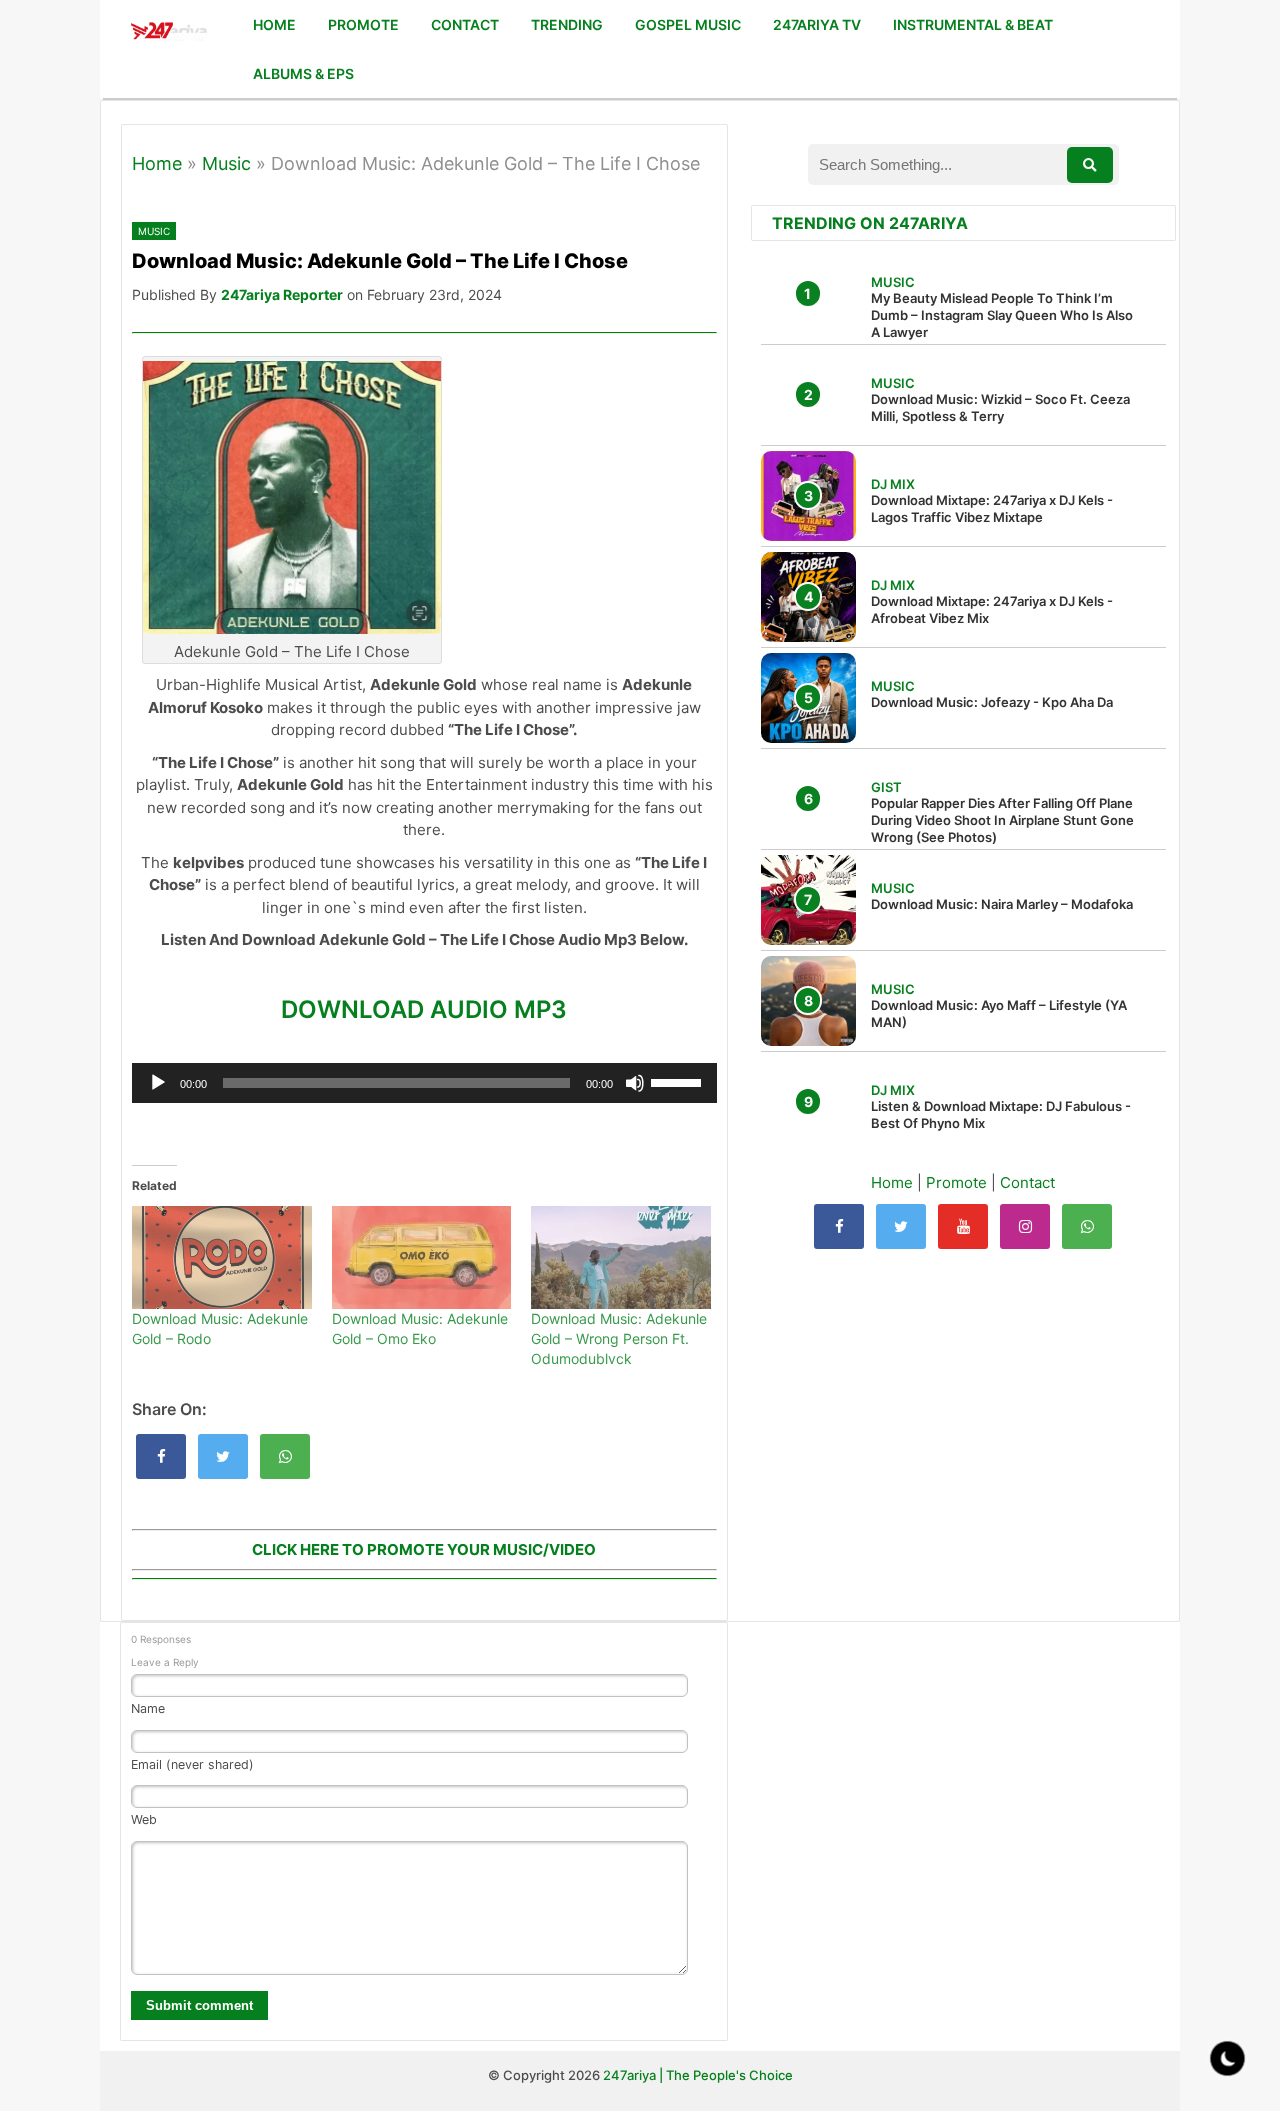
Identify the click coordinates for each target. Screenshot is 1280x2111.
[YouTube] (963, 1226)
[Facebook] (839, 1226)
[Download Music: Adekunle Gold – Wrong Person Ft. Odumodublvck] (621, 1257)
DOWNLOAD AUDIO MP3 (424, 1009)
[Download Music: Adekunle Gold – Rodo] (222, 1257)
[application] (424, 1083)
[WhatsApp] (1087, 1226)
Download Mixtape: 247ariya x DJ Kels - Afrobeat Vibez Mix (992, 609)
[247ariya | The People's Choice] (168, 33)
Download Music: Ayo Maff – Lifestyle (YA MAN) (999, 1013)
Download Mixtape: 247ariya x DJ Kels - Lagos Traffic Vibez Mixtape (992, 508)
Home (157, 163)
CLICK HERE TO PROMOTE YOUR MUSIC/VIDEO (424, 1549)
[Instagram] (1025, 1226)
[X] (901, 1226)
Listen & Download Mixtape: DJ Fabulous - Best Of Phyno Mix (1001, 1114)
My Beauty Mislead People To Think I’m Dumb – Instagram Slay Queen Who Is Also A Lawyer (1002, 315)
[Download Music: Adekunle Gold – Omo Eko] (422, 1257)
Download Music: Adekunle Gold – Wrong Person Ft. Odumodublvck (619, 1338)
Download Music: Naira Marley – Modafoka (1002, 904)
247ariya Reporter (282, 294)
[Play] (158, 1083)
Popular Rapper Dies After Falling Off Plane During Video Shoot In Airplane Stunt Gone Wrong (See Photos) (1002, 820)
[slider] (679, 1081)
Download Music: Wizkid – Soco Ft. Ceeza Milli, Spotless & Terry (1000, 407)
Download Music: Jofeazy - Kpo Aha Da (992, 702)
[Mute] (635, 1083)
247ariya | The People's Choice (698, 2075)
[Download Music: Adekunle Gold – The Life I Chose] (161, 1456)
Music (226, 163)
